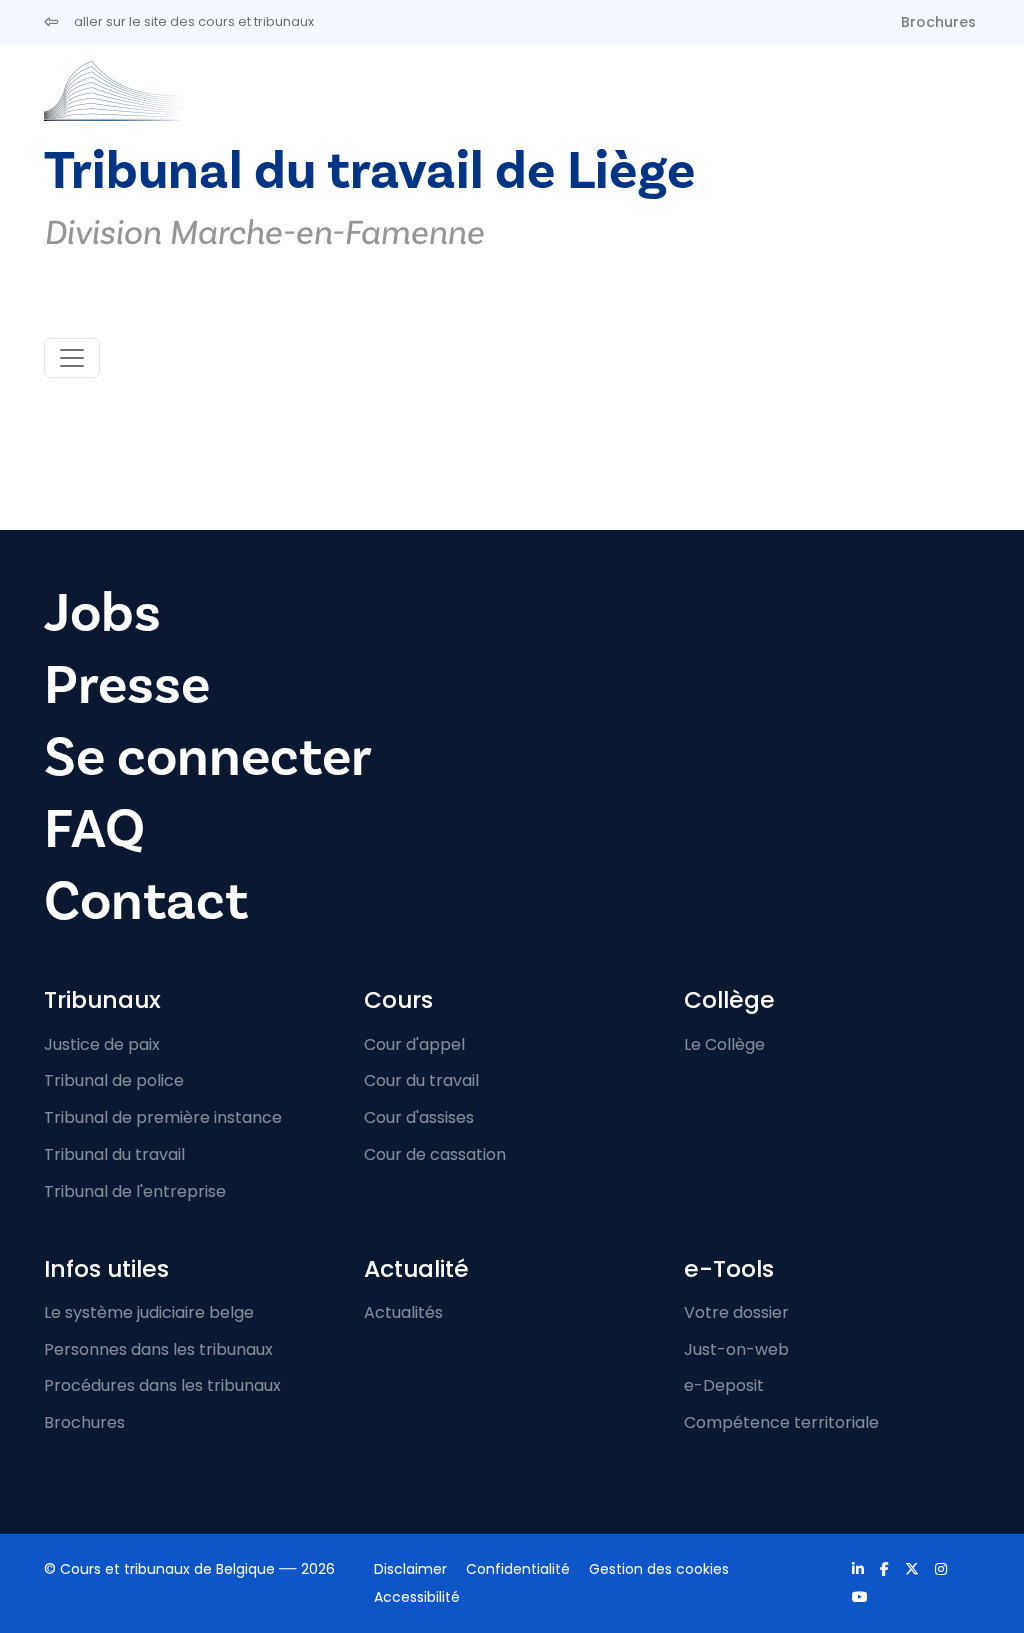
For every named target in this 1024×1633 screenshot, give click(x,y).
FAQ (94, 829)
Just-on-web (736, 1349)
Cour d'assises (419, 1117)
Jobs (102, 613)
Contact (146, 901)
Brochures (938, 22)
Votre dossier (736, 1312)
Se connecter (208, 757)
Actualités (403, 1312)
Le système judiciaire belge (149, 1312)
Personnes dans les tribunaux (158, 1349)
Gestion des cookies (659, 1569)
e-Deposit (724, 1385)
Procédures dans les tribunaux (162, 1385)
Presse (127, 685)
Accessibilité (417, 1597)
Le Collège (724, 1044)
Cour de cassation (435, 1154)
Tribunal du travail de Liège (370, 171)
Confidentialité (518, 1569)
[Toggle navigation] (72, 358)
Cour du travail (421, 1080)
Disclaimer (410, 1569)
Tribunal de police (114, 1080)
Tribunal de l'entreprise (135, 1191)
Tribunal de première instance (163, 1117)
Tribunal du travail (114, 1154)
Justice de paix (102, 1044)
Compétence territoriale (781, 1422)
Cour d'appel (414, 1044)
